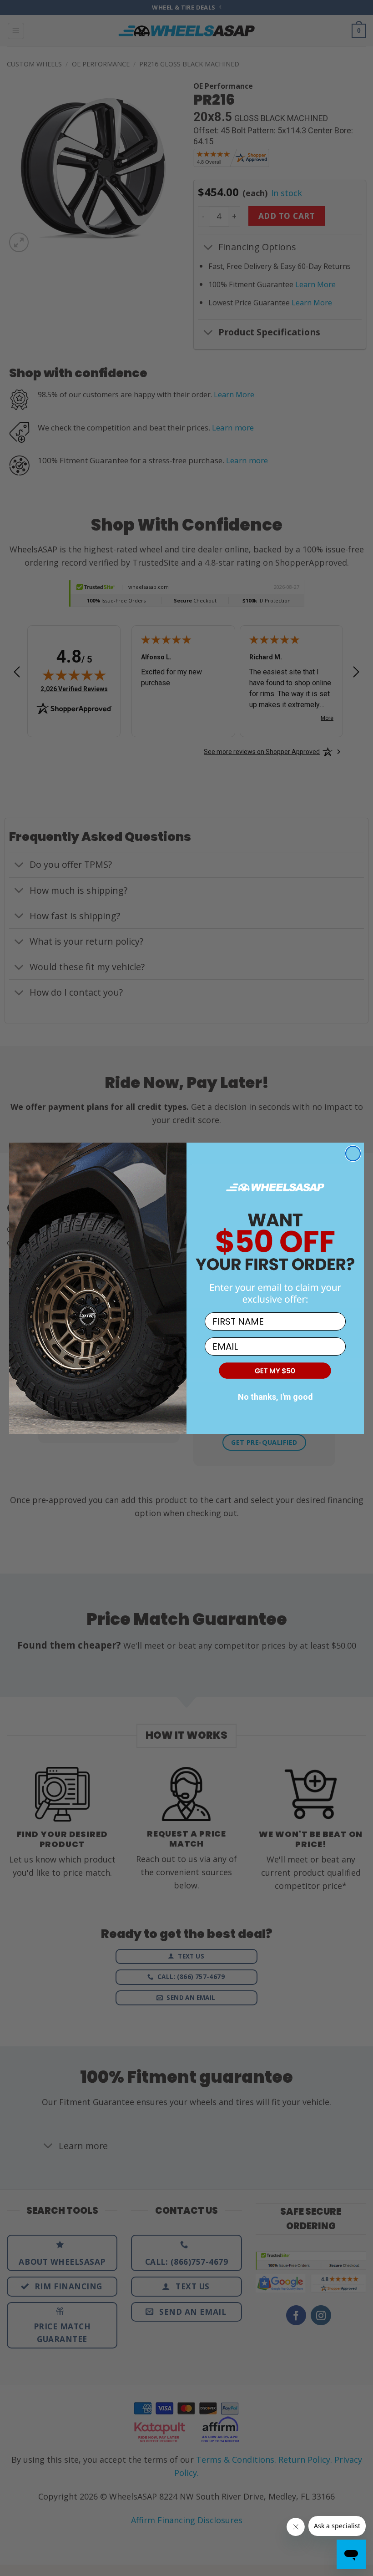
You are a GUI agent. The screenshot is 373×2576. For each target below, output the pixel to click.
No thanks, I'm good (275, 1397)
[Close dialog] (353, 1154)
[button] (275, 1370)
